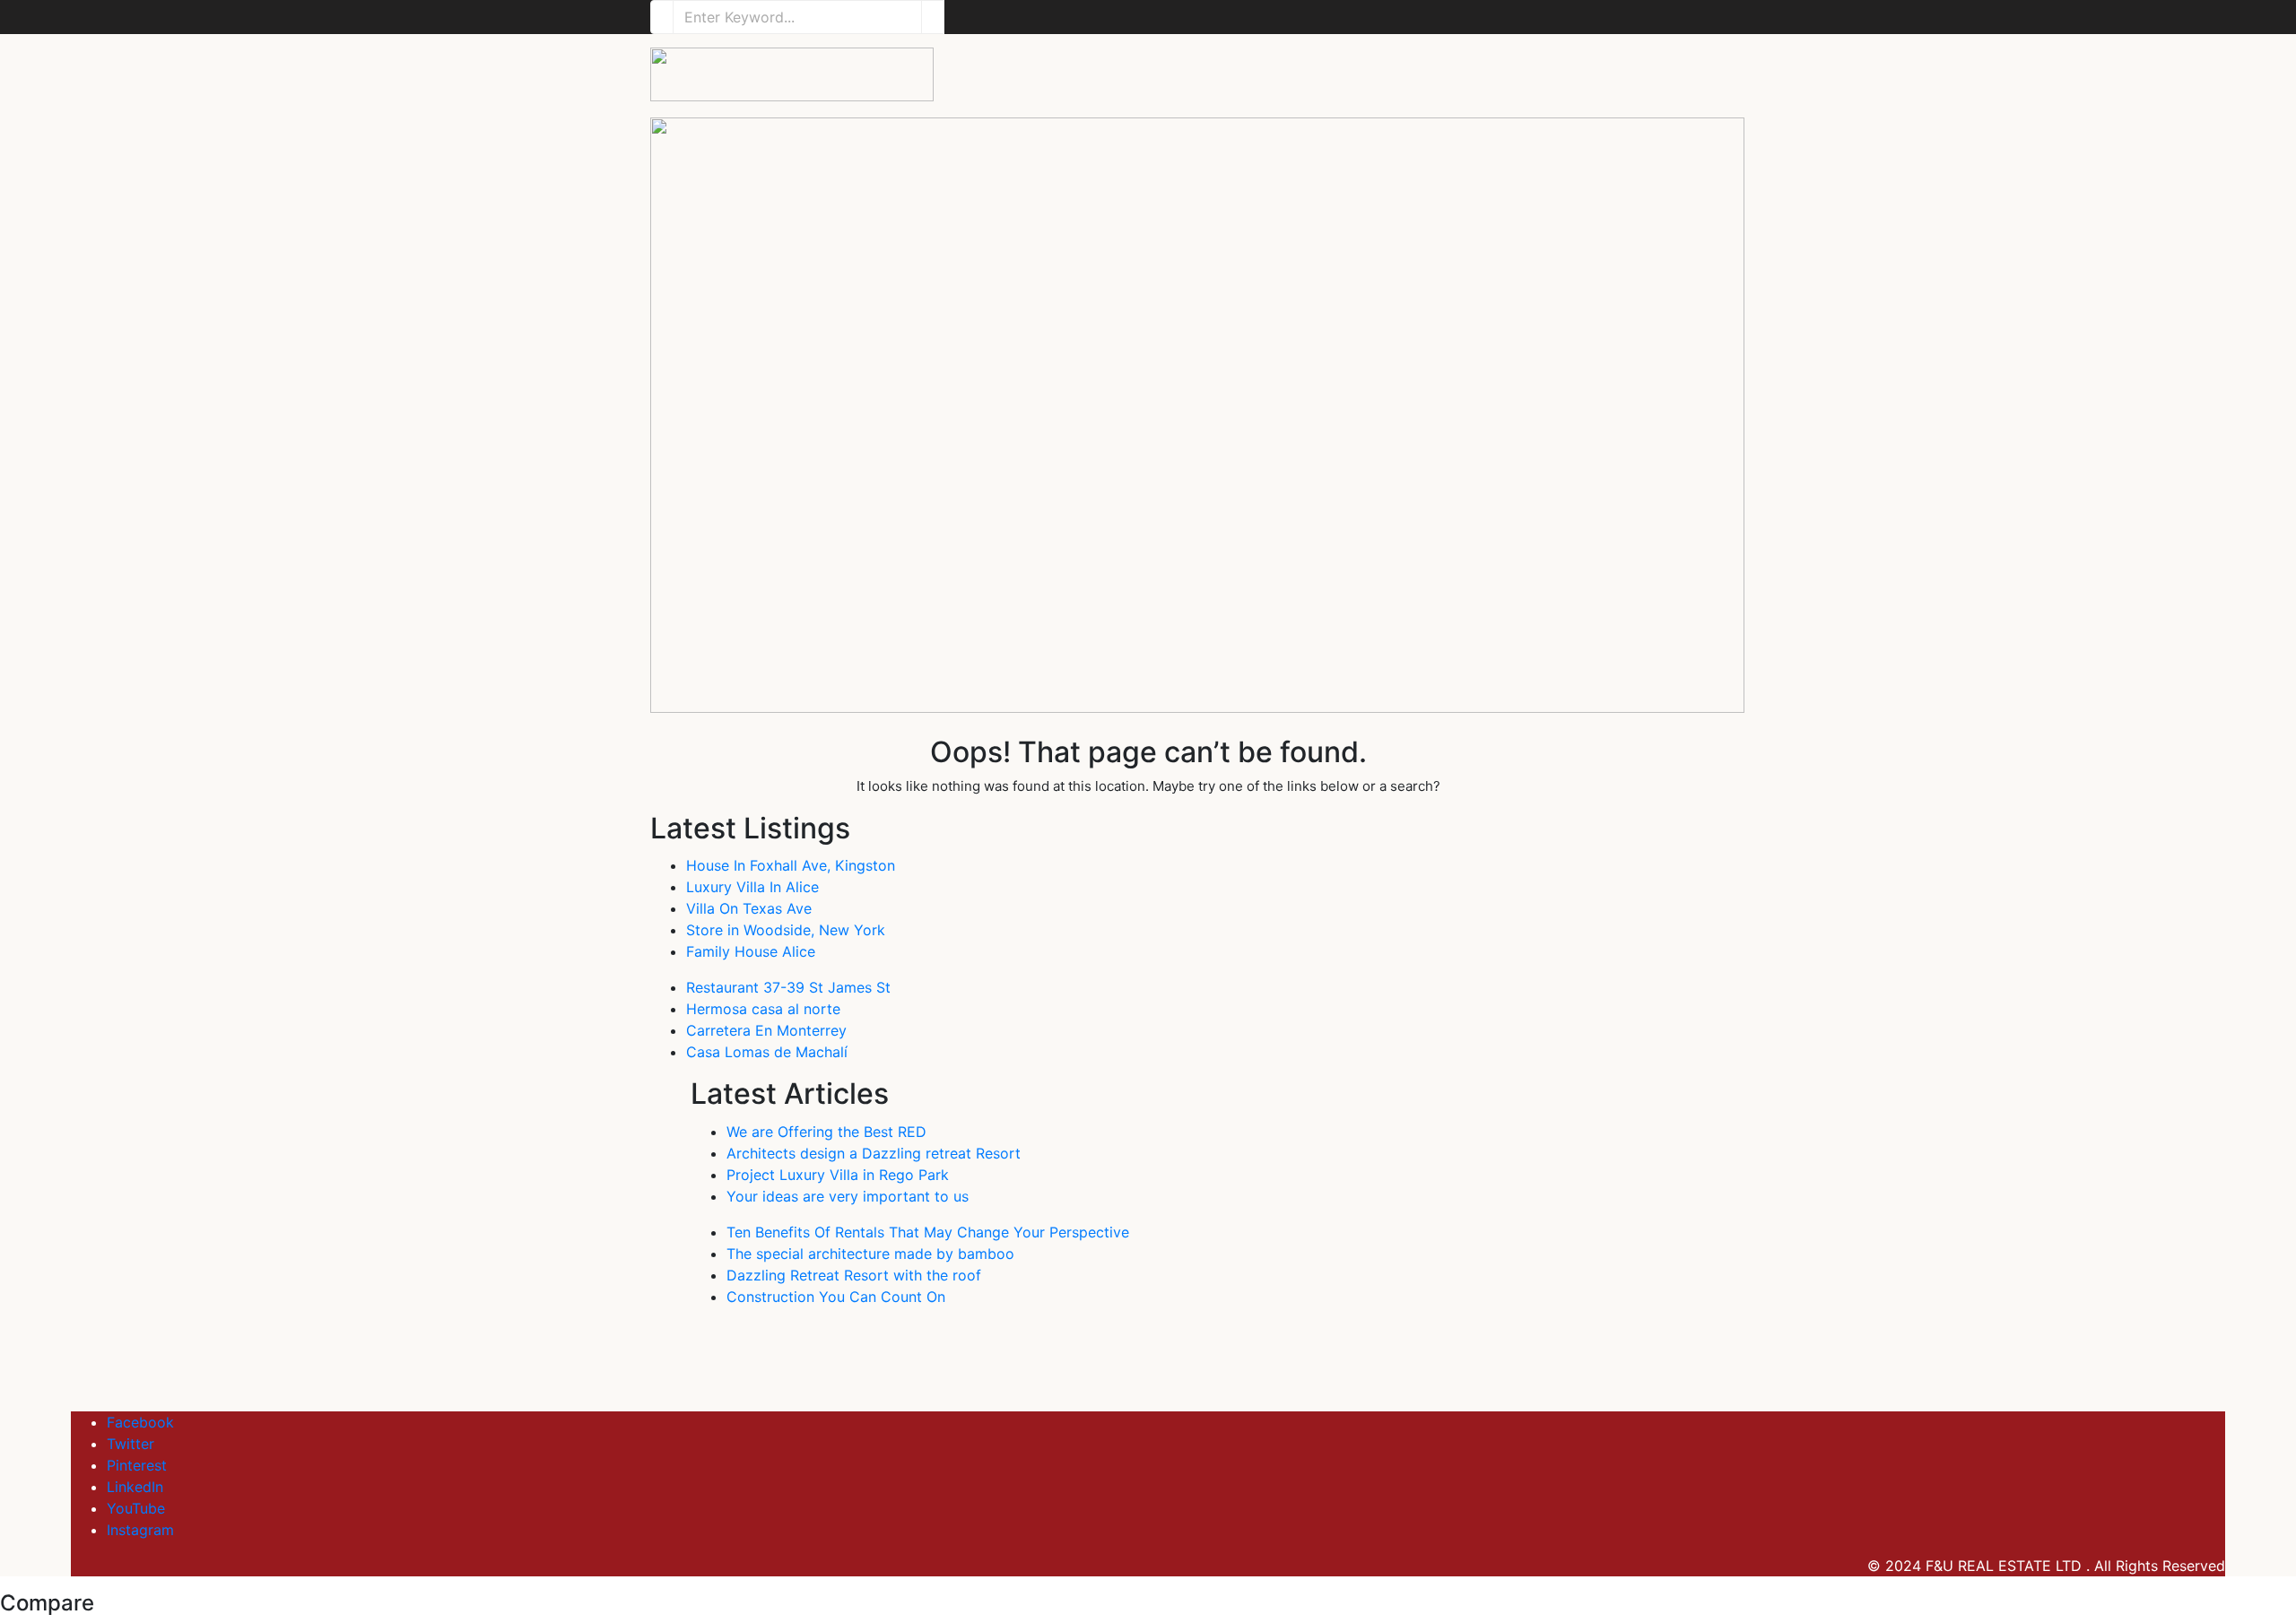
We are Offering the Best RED (826, 1132)
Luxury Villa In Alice (752, 887)
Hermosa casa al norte (763, 1009)
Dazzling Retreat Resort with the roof (854, 1275)
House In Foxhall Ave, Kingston (791, 865)
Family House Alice (751, 951)
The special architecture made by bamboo (870, 1254)
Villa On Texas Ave (749, 908)
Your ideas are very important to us (848, 1196)
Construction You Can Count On (836, 1297)
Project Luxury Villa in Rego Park (838, 1175)
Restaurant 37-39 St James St (788, 987)
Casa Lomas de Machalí (767, 1052)
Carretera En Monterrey (766, 1030)
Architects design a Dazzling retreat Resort (874, 1153)
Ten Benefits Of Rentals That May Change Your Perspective (928, 1232)
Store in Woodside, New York (786, 930)
